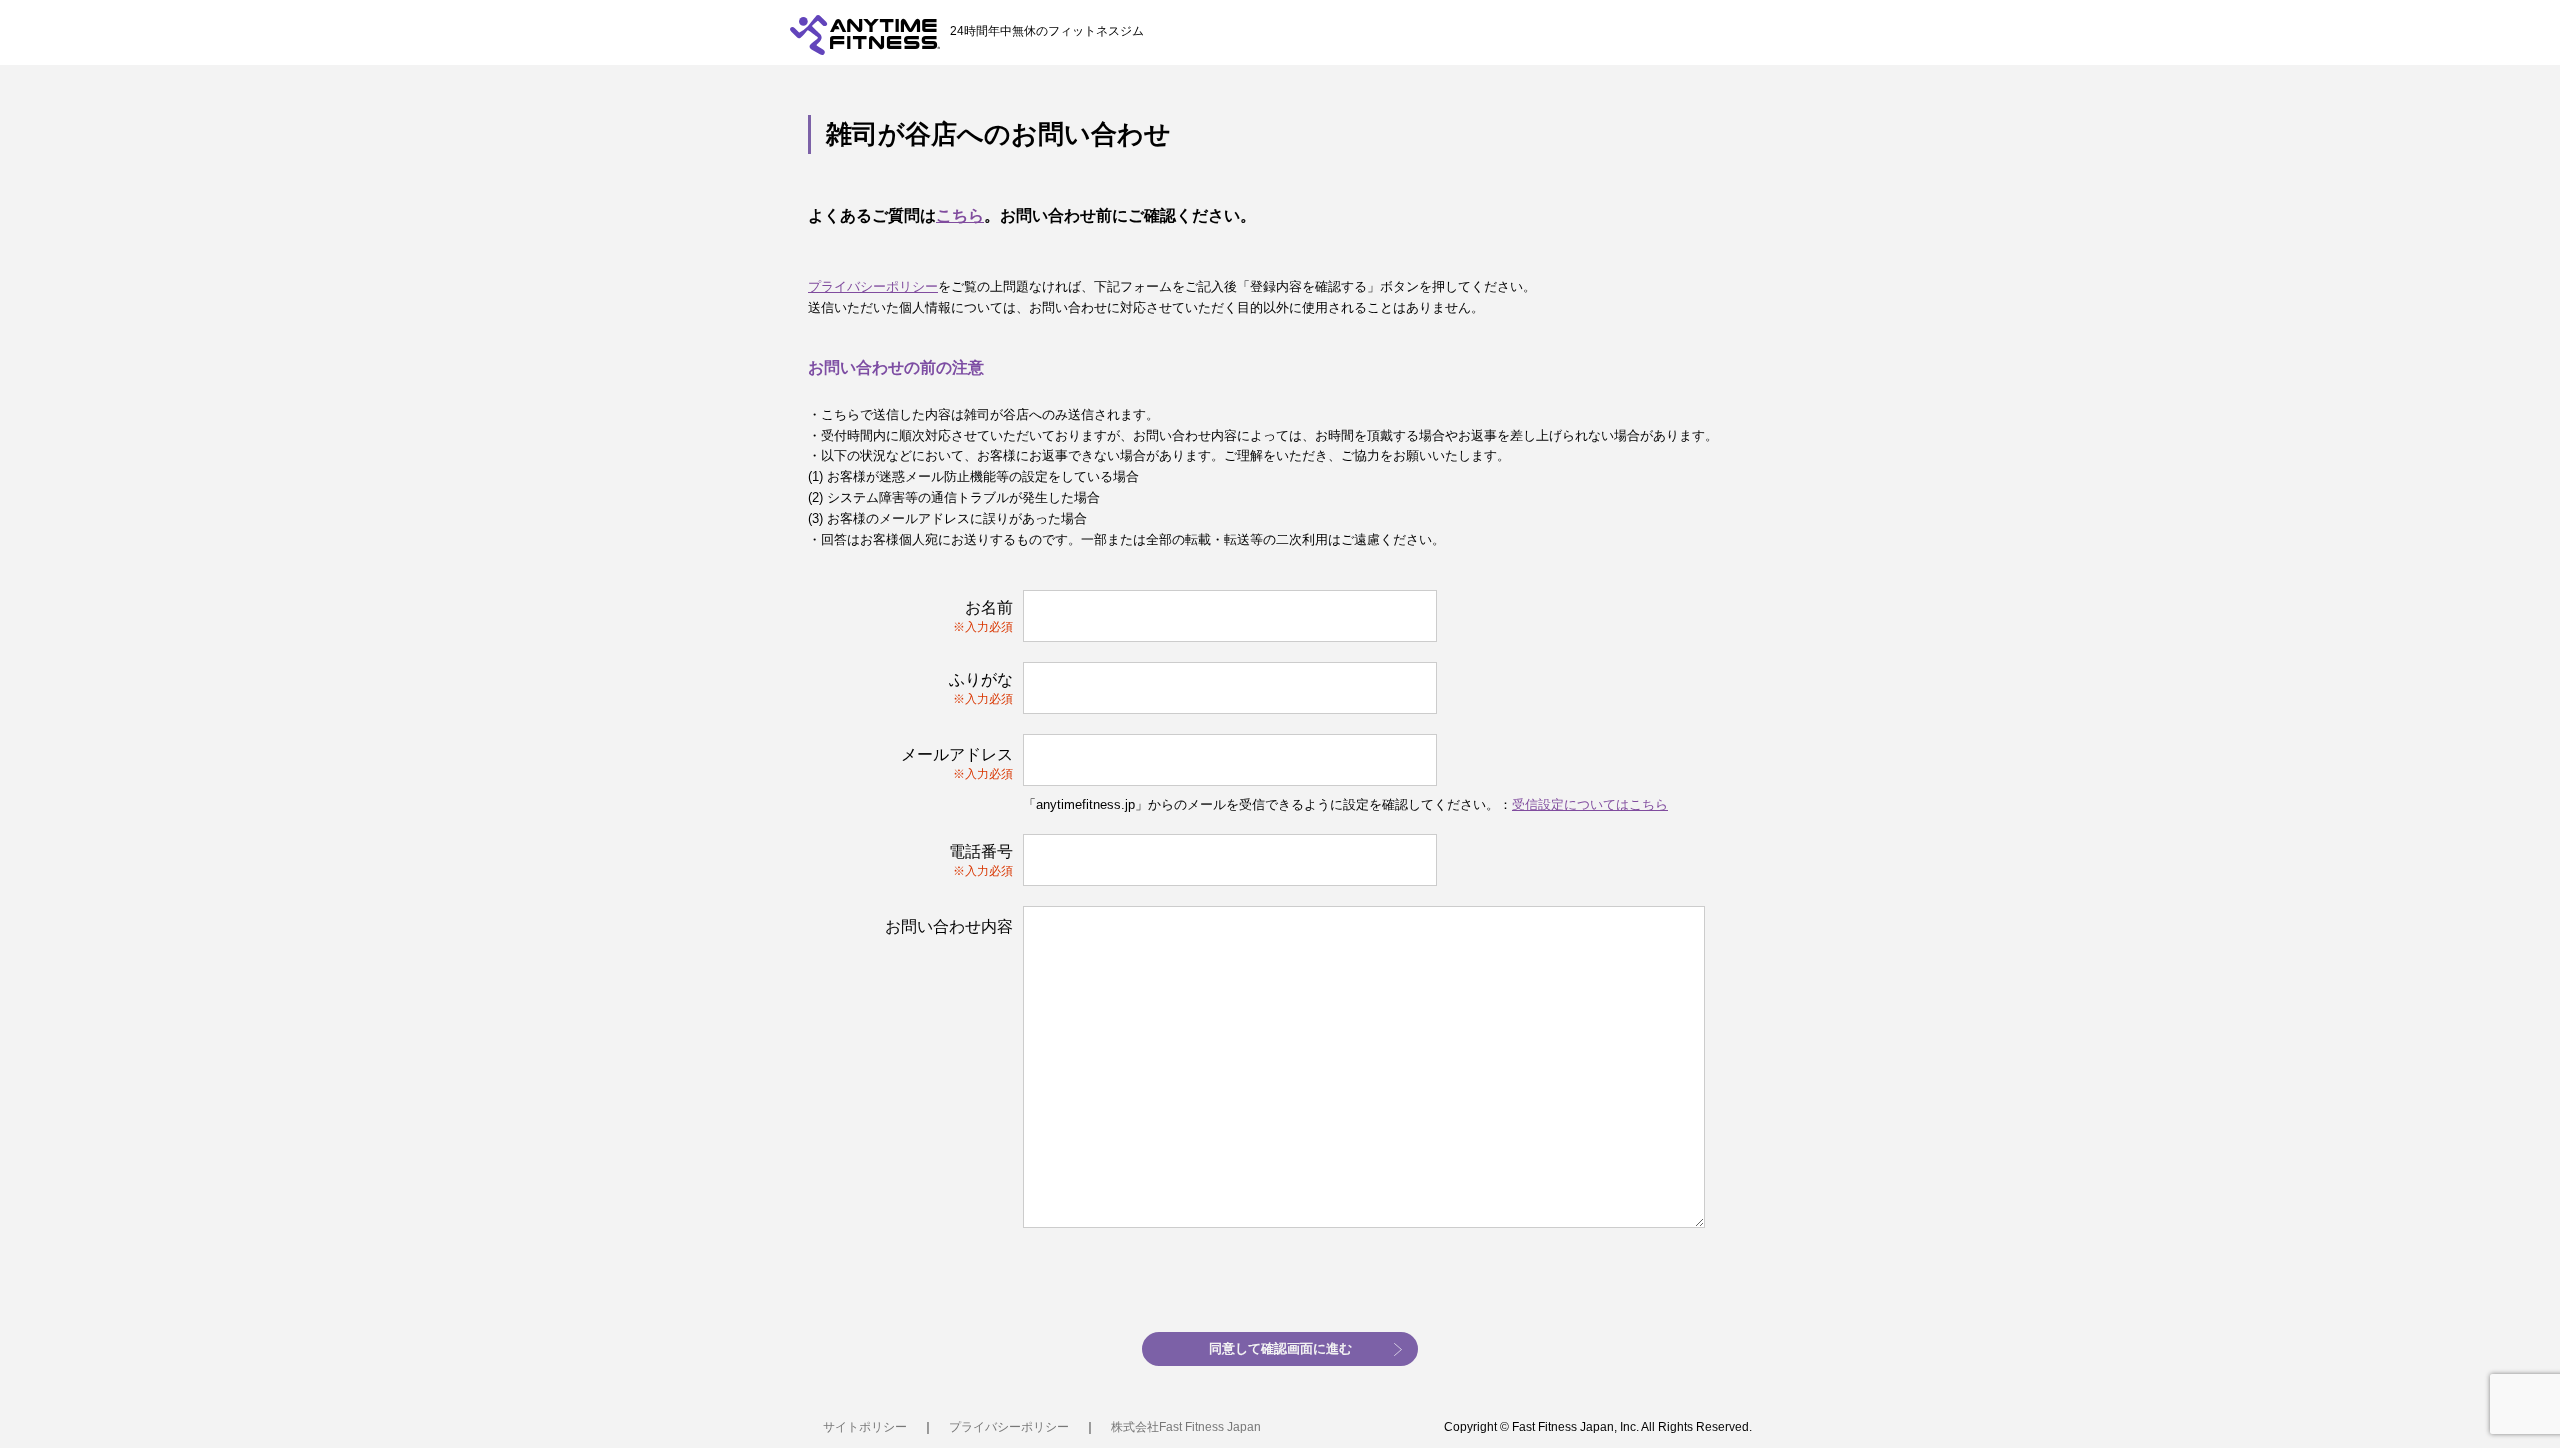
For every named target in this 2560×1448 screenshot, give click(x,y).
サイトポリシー (865, 1427)
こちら (960, 215)
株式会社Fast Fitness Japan (1186, 1427)
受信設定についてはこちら (1590, 804)
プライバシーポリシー (873, 286)
